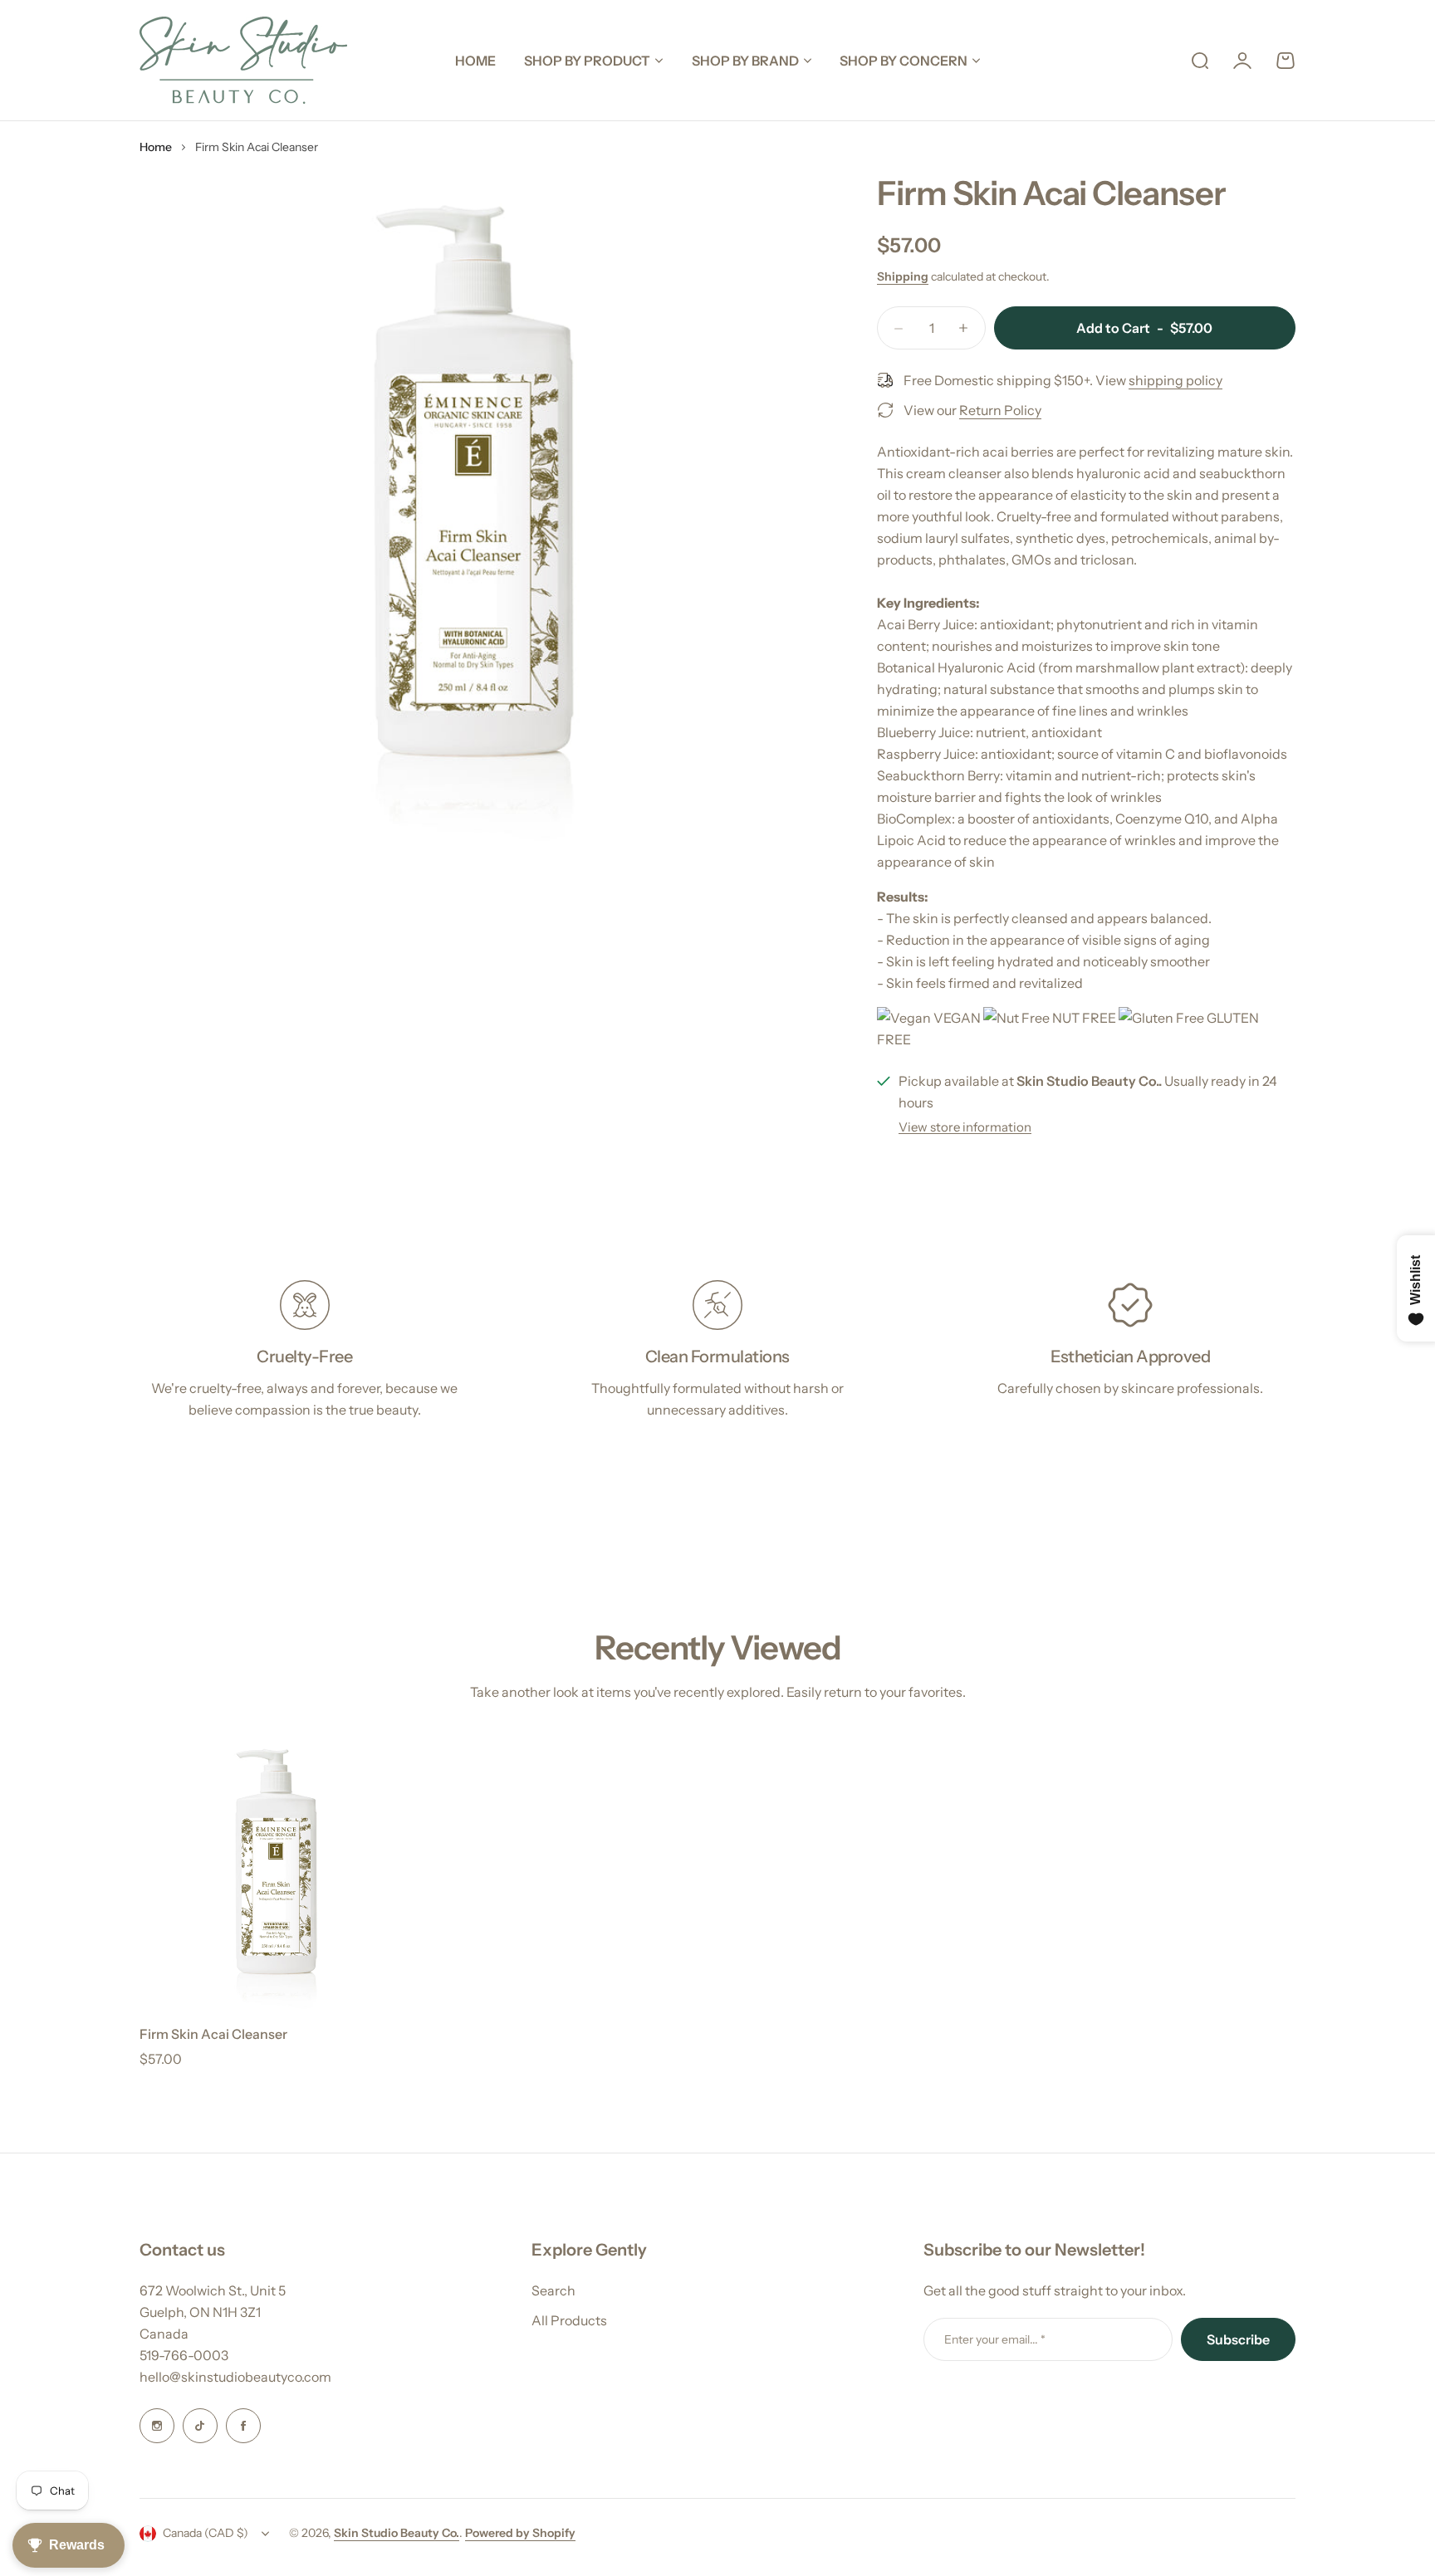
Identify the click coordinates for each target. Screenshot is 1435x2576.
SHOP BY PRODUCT (587, 61)
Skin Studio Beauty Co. (397, 2533)
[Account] (1242, 61)
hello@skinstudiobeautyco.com (235, 2377)
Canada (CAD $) (206, 2533)
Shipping (903, 276)
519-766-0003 (184, 2355)
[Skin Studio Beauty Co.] (243, 60)
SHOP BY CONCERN (904, 61)
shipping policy (1175, 380)
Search (553, 2290)
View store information (965, 1127)
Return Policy (1000, 410)
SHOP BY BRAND (745, 61)
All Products (569, 2320)
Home (156, 147)
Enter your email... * (995, 2339)
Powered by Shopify (520, 2533)
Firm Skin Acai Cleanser (213, 2034)
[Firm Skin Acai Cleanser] (277, 1873)
